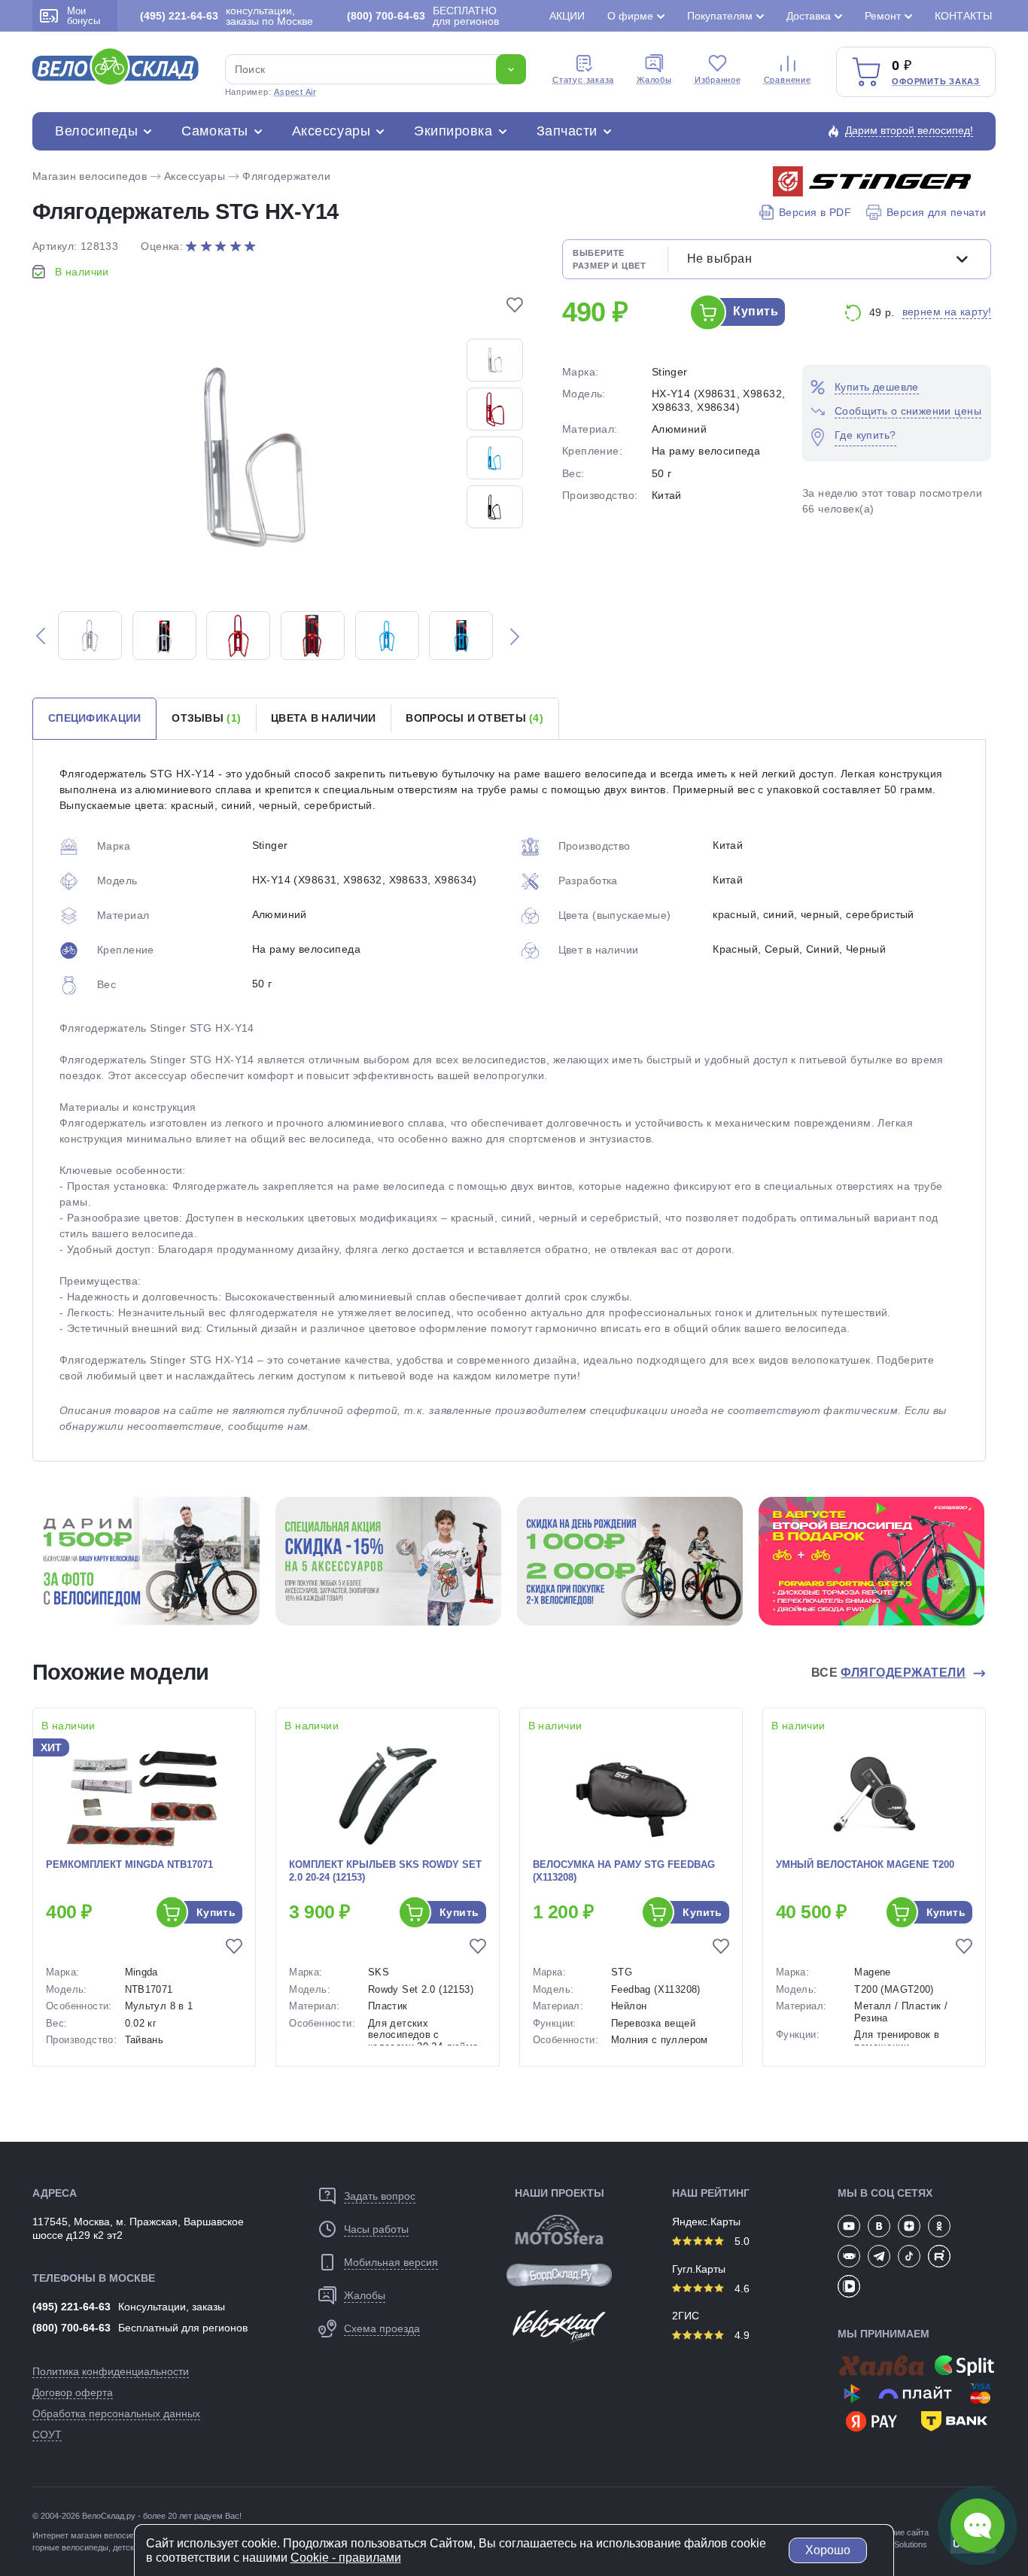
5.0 (741, 2241)
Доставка (809, 16)
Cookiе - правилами (346, 2558)
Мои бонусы (84, 16)
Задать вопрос (380, 2196)
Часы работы (376, 2229)
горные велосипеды (70, 2547)
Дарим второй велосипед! (909, 130)
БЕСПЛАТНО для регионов (423, 16)
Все (889, 1673)
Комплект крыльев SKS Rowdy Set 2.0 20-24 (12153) (385, 1871)
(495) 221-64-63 (71, 2307)
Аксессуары (331, 131)
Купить (756, 311)
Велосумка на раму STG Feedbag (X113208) (624, 1871)
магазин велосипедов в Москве (131, 2535)
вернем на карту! (947, 312)
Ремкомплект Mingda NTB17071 (129, 1864)
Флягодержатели (286, 176)
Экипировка (453, 131)
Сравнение (788, 80)
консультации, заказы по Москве (227, 16)
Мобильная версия (391, 2262)
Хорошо (828, 2550)
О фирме (630, 16)
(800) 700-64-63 (71, 2328)
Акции (567, 16)
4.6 (741, 2289)
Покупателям (720, 16)
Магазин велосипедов (90, 176)
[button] (41, 636)
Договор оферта (73, 2392)
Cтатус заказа (583, 80)
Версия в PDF (815, 212)
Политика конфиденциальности (111, 2371)
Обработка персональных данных (116, 2413)
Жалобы (654, 80)
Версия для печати (936, 212)
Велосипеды (96, 131)
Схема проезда (382, 2328)
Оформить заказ (936, 81)
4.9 (741, 2335)
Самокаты (214, 131)
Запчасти (567, 131)
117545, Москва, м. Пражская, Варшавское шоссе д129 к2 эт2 (138, 2228)
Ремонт (883, 16)
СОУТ (47, 2435)
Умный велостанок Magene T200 (865, 1864)
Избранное (718, 80)
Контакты (963, 16)
